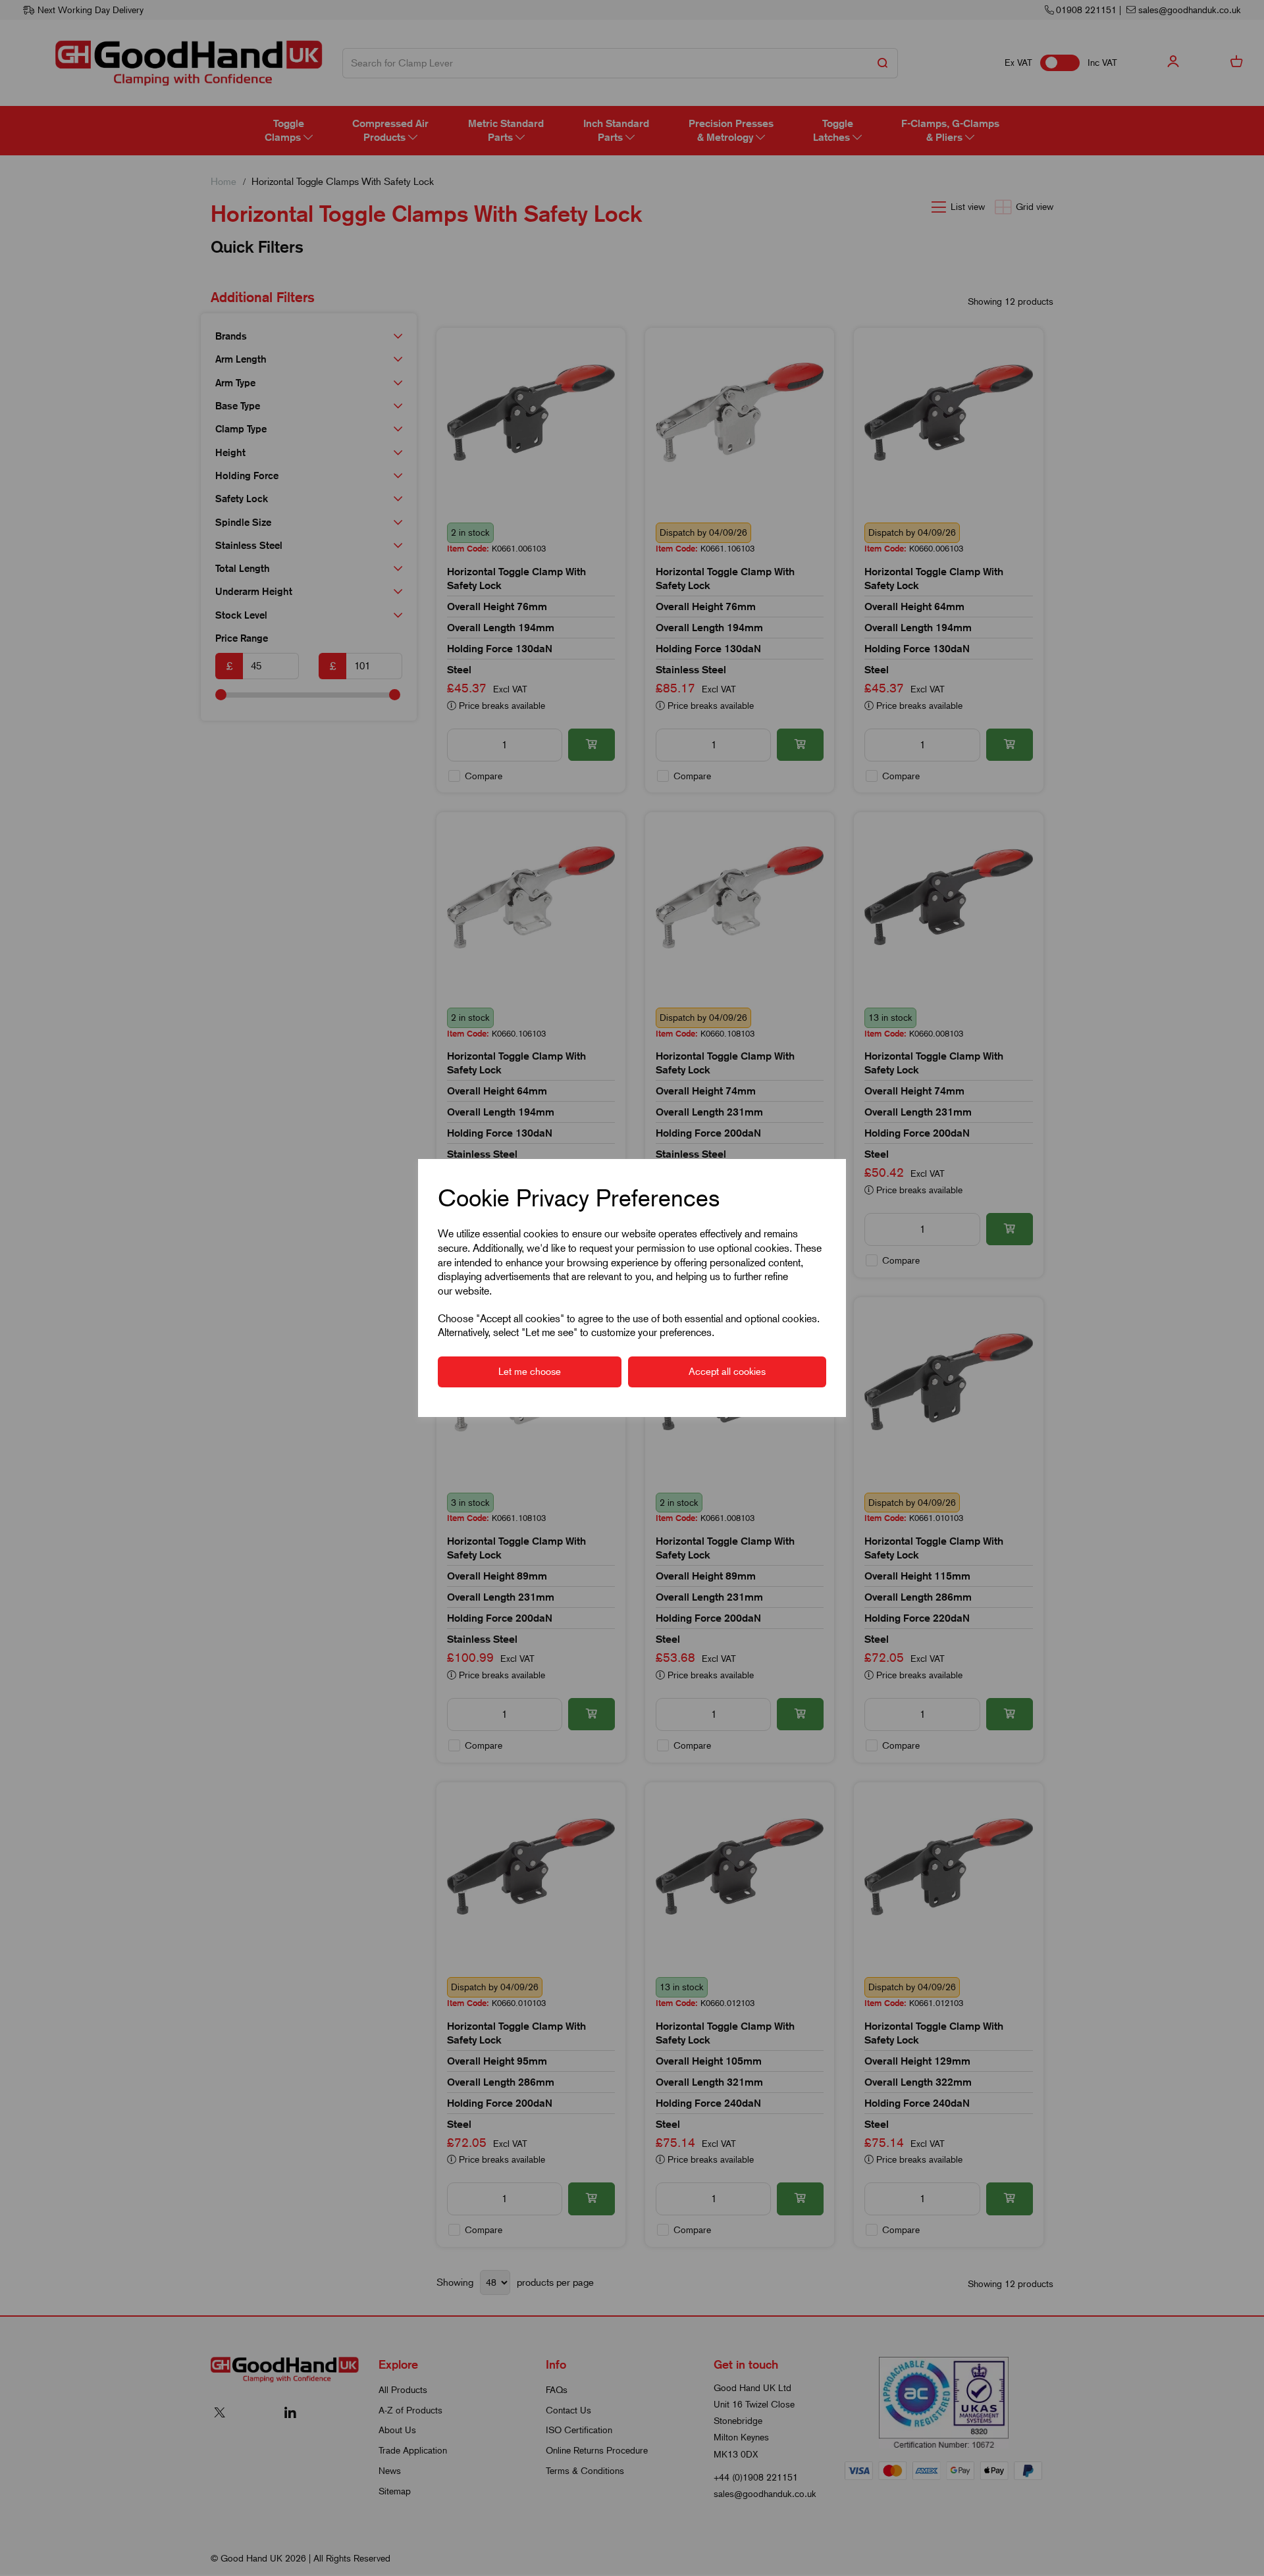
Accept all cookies (727, 1372)
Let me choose (530, 1372)
